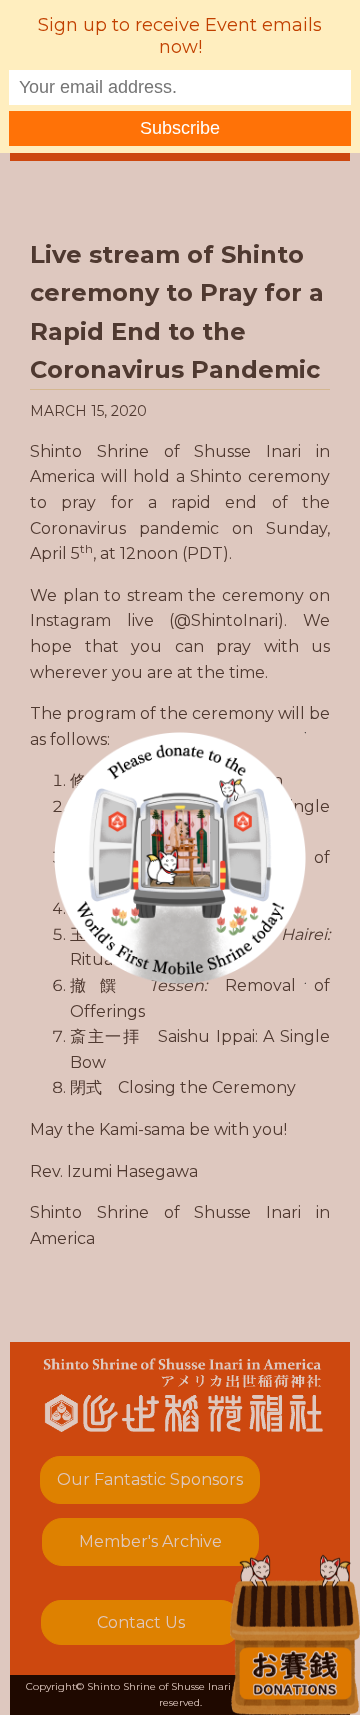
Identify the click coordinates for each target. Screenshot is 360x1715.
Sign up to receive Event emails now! (180, 36)
